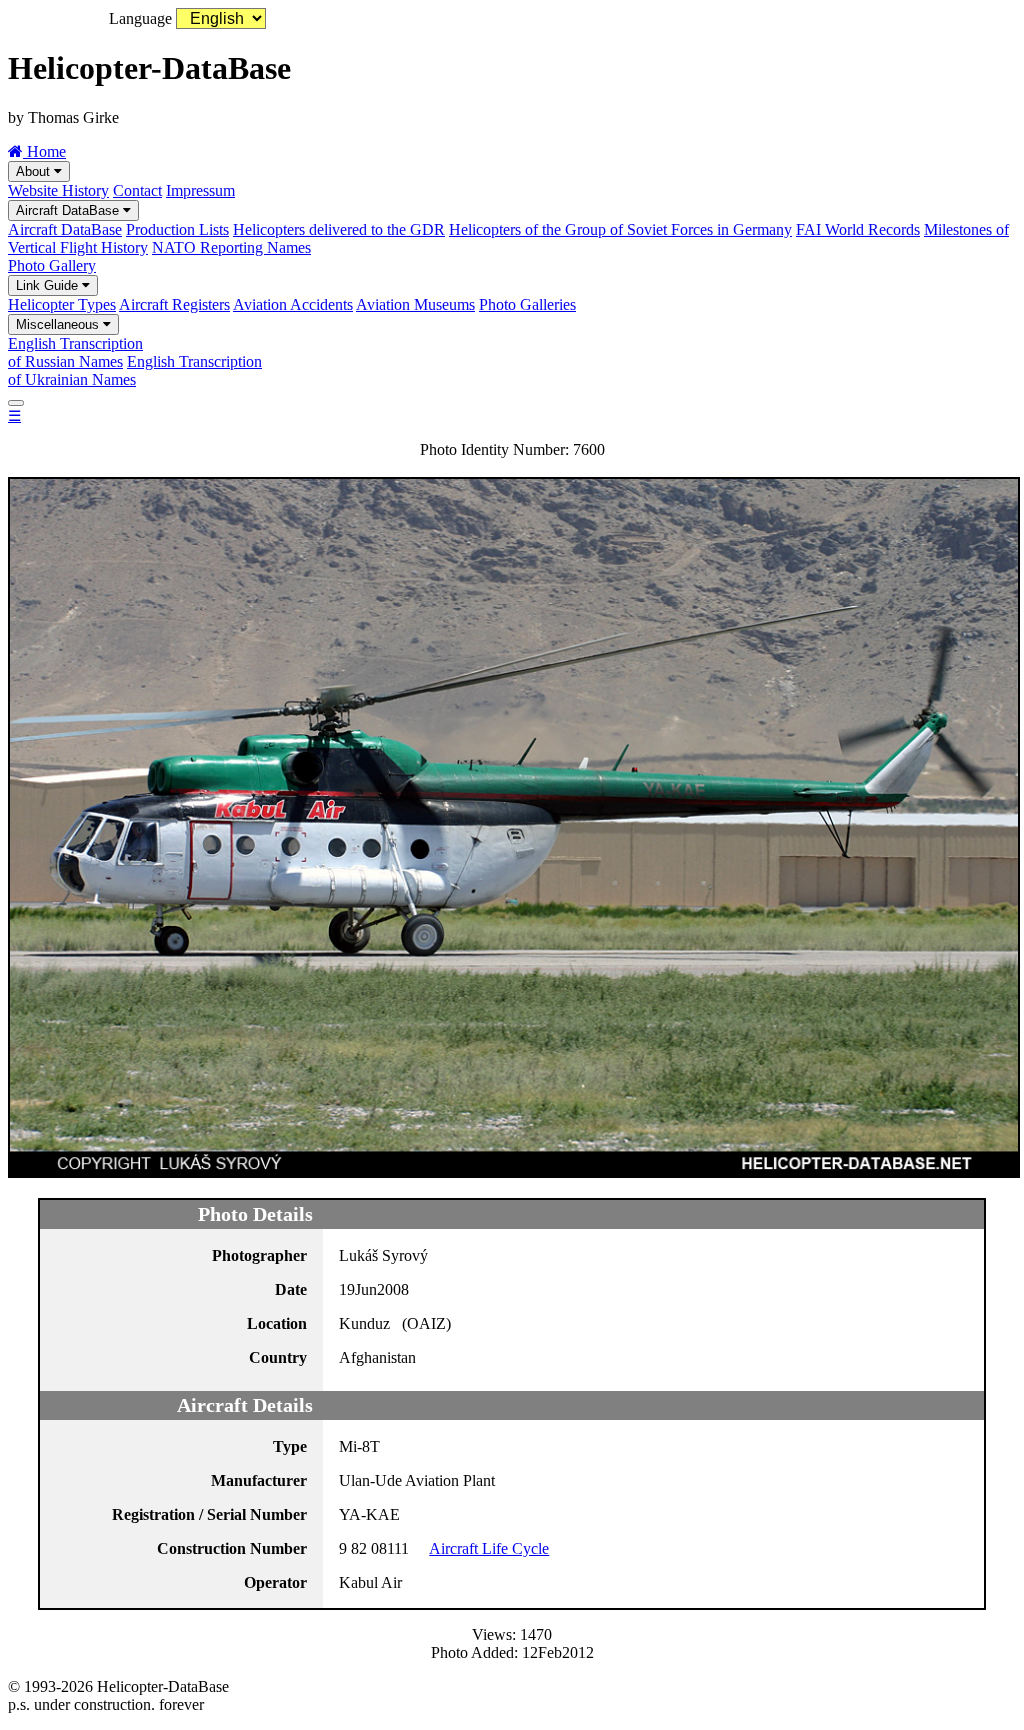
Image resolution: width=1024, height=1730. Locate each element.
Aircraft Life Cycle (489, 1548)
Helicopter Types (62, 304)
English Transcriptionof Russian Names (75, 352)
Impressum (200, 190)
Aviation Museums (415, 304)
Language (140, 18)
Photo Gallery (52, 265)
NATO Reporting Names (231, 247)
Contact (137, 190)
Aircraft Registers (174, 304)
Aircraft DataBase (69, 210)
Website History (58, 190)
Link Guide (49, 285)
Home (44, 151)
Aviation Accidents (293, 304)
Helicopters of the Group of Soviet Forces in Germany (620, 229)
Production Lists (177, 229)
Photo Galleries (527, 304)
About (35, 171)
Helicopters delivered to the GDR (339, 229)
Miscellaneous (59, 324)
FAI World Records (858, 229)
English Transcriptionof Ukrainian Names (135, 370)
